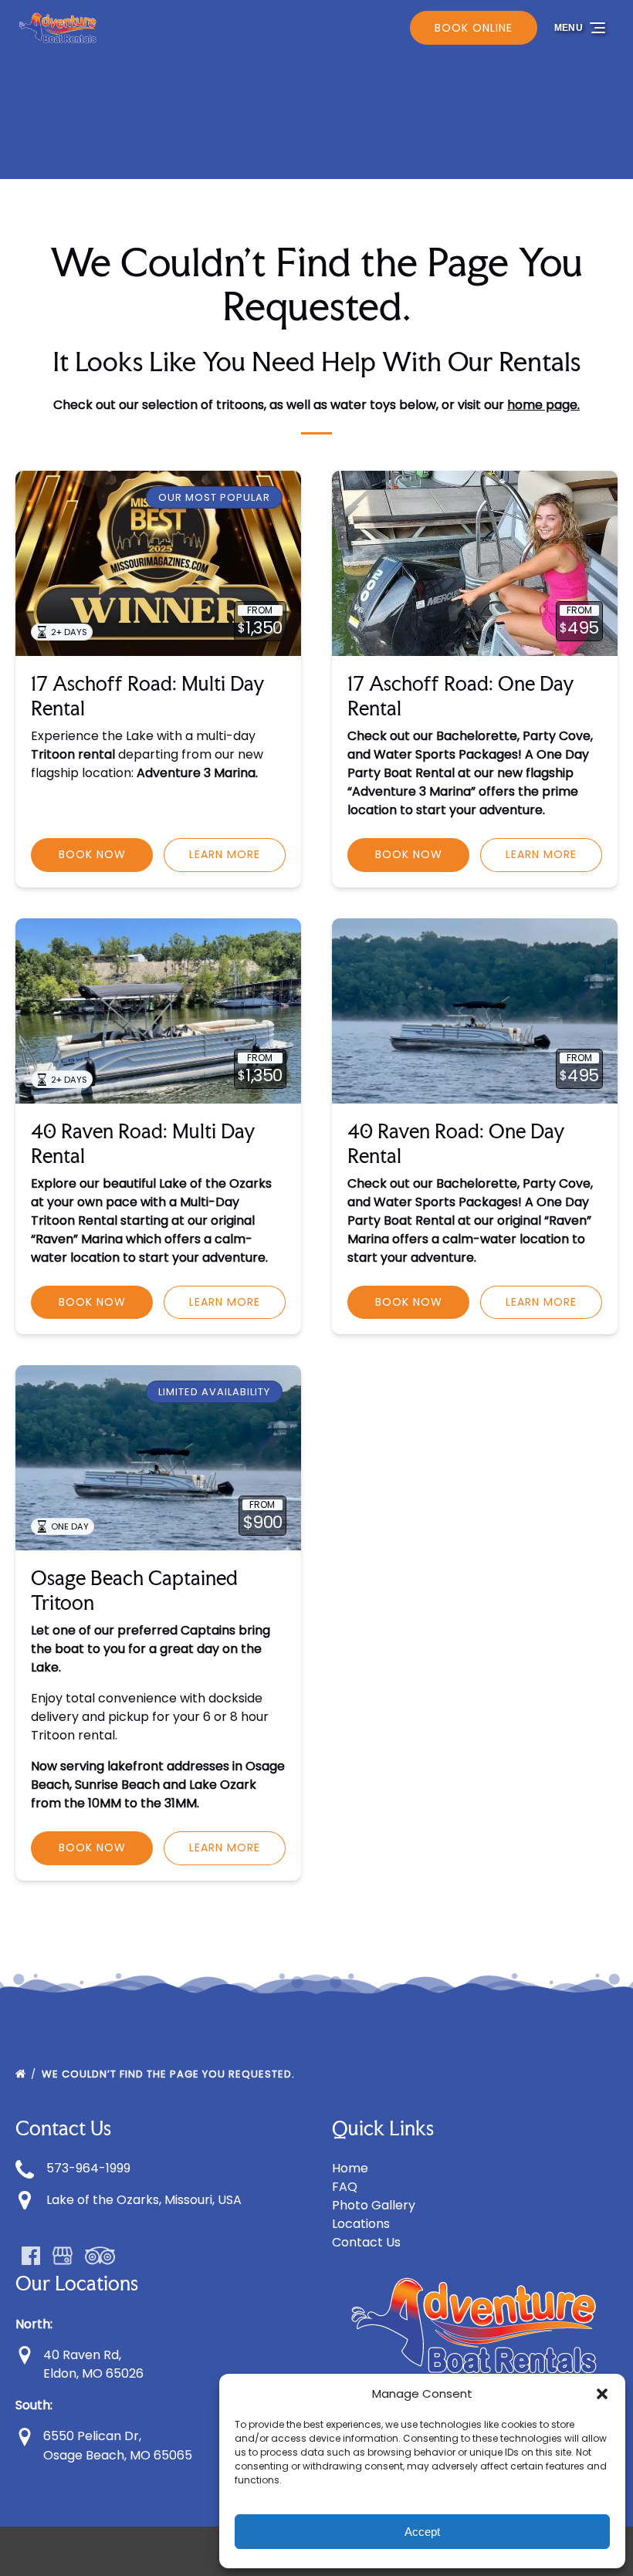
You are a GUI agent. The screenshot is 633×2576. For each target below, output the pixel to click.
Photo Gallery (374, 2205)
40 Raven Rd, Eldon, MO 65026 (92, 2365)
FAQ (345, 2187)
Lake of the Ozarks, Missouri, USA (144, 2200)
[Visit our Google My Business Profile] (63, 2256)
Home (350, 2168)
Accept (422, 2532)
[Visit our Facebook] (31, 2256)
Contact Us (366, 2242)
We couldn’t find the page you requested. (170, 2074)
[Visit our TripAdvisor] (100, 2256)
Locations (361, 2224)
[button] (602, 2394)
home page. (543, 405)
